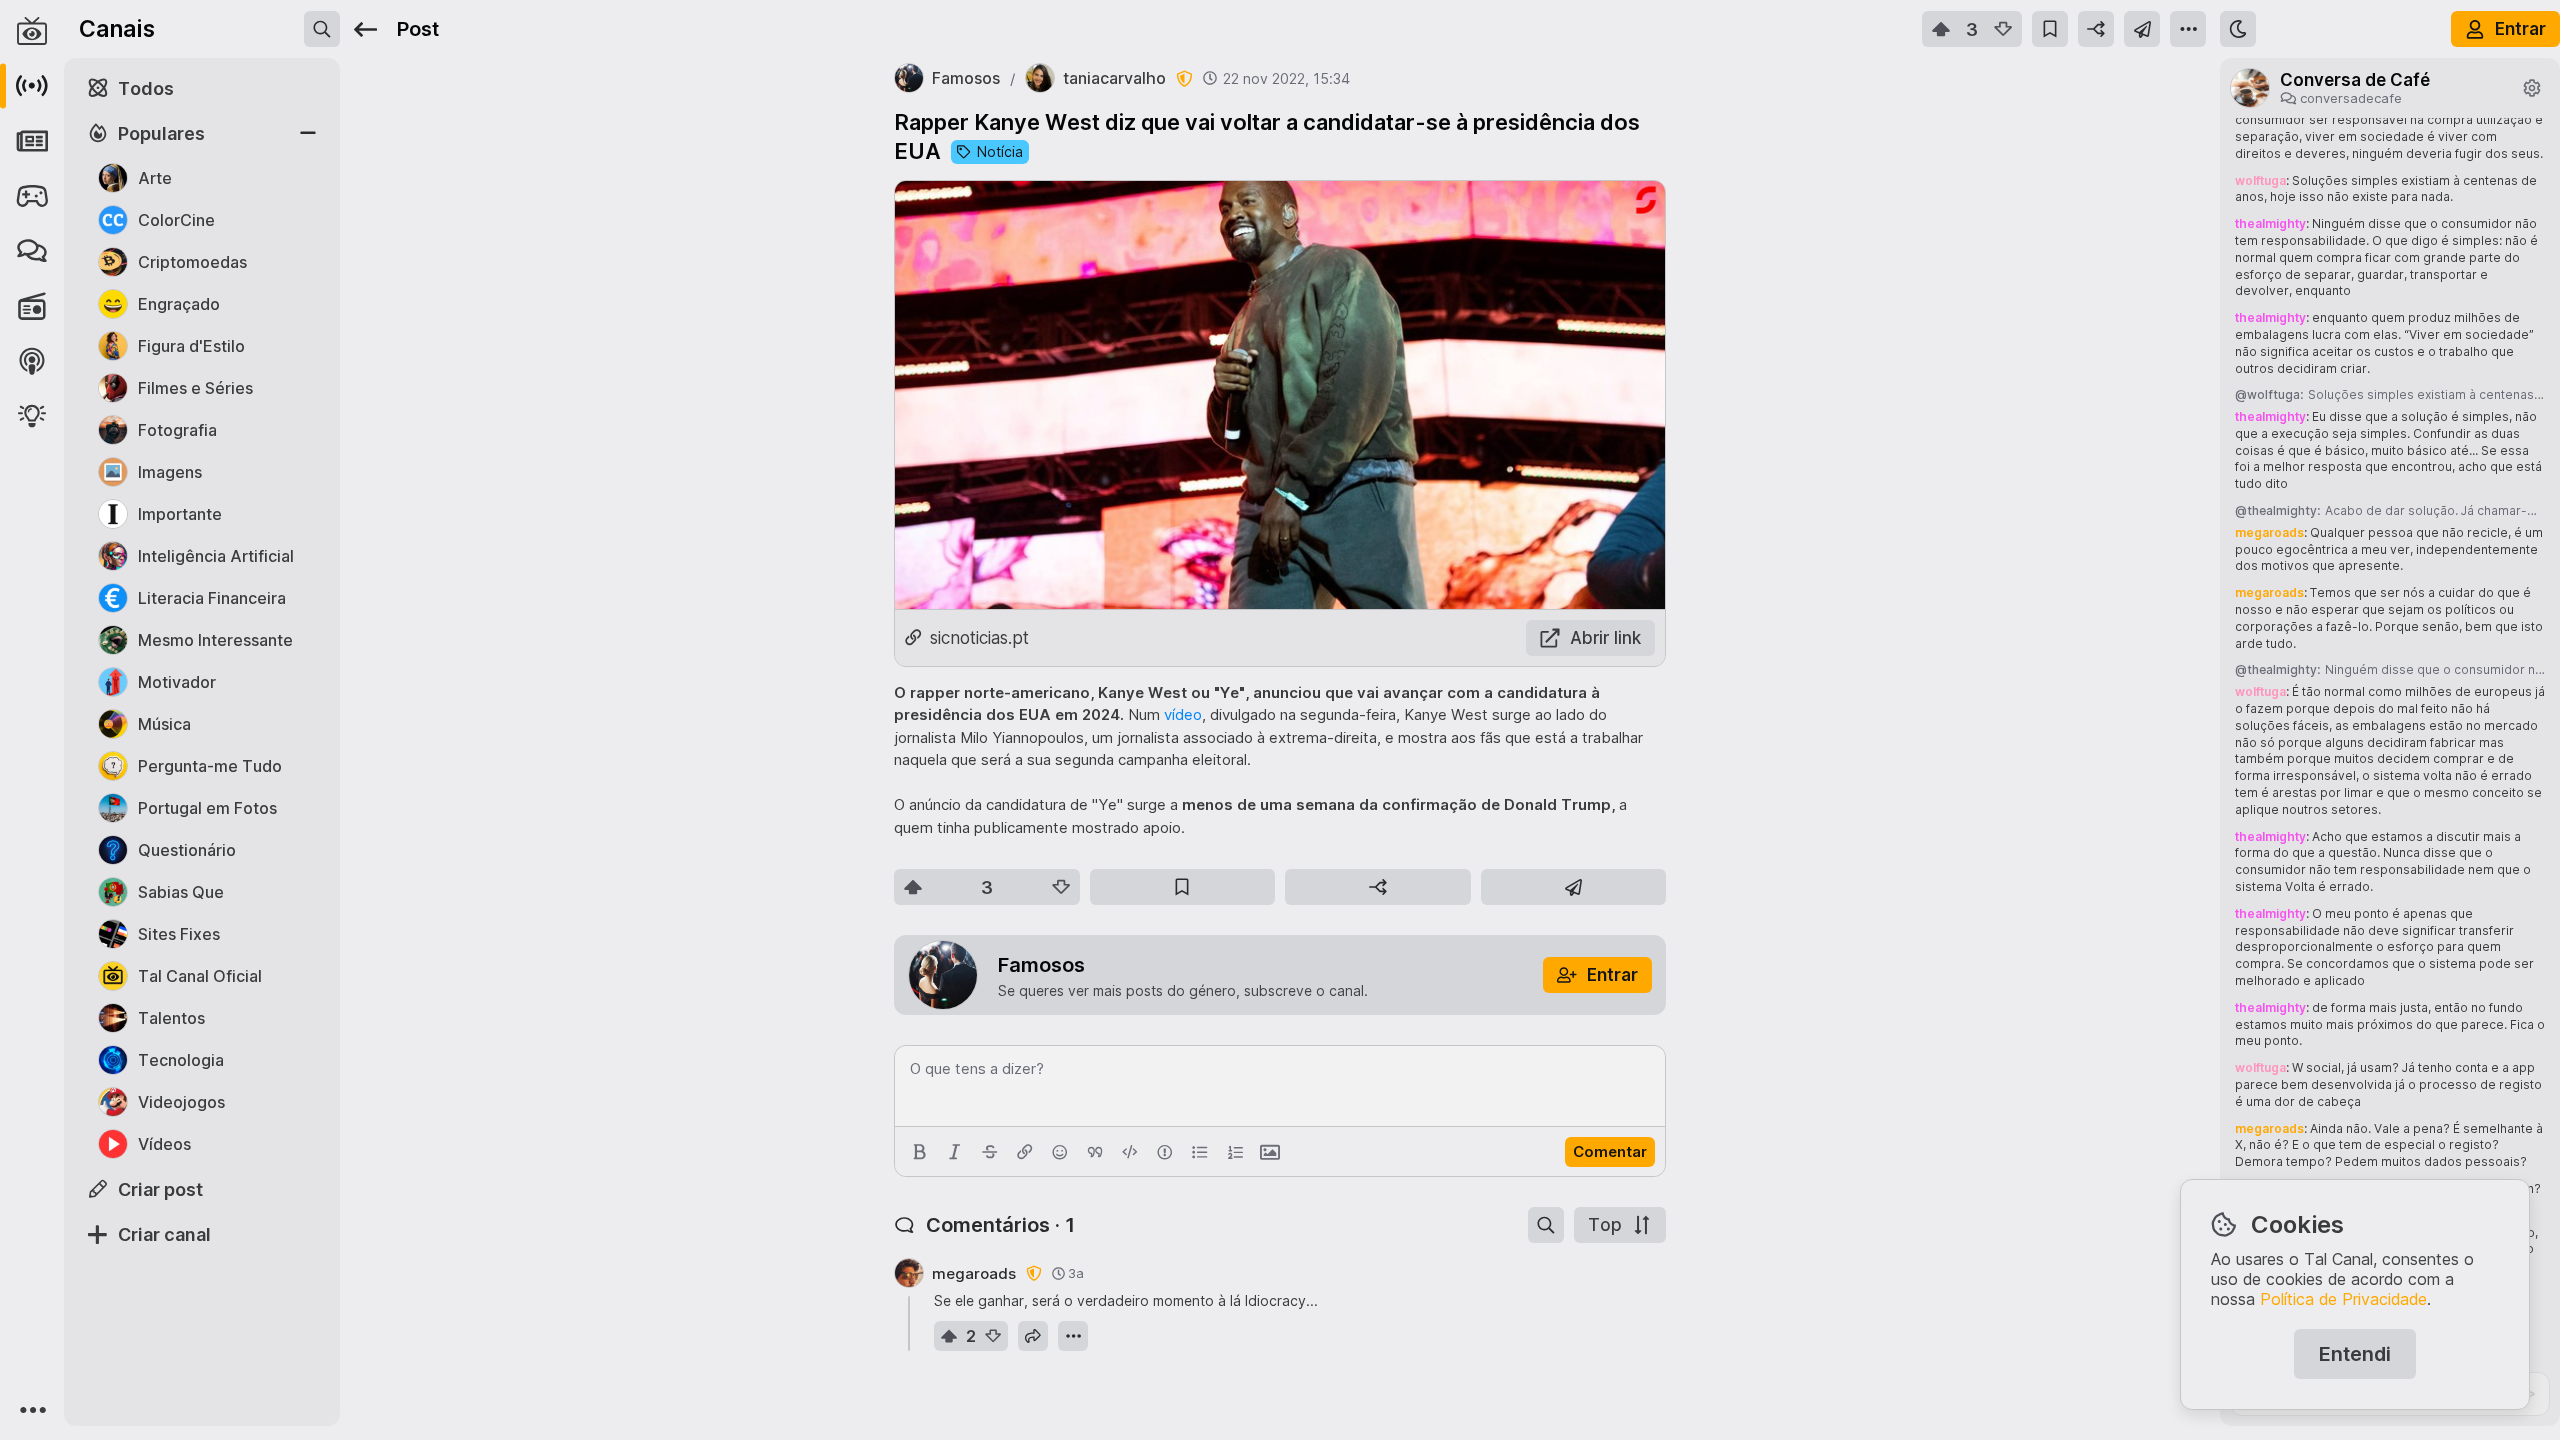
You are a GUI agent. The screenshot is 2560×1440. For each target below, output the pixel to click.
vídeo (1183, 714)
